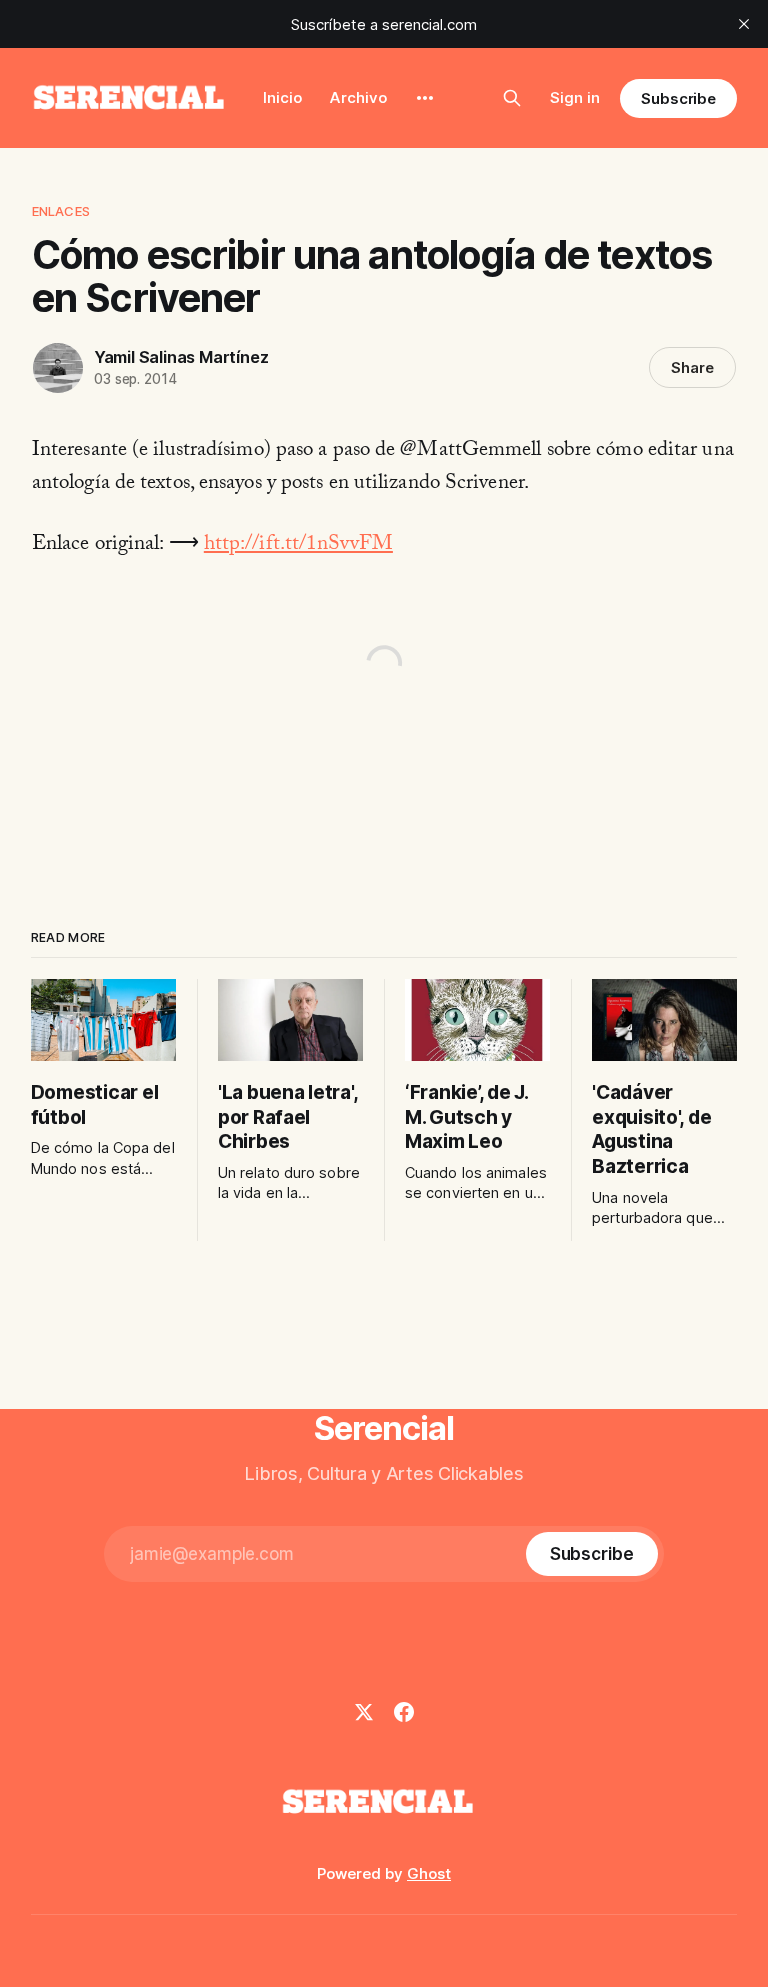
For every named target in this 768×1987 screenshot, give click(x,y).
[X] (364, 1712)
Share (692, 367)
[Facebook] (404, 1712)
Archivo (358, 97)
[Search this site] (512, 98)
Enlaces (61, 211)
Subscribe (678, 98)
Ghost (429, 1873)
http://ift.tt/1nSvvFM (298, 546)
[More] (425, 98)
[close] (744, 24)
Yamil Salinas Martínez (181, 357)
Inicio (282, 97)
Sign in (575, 97)
